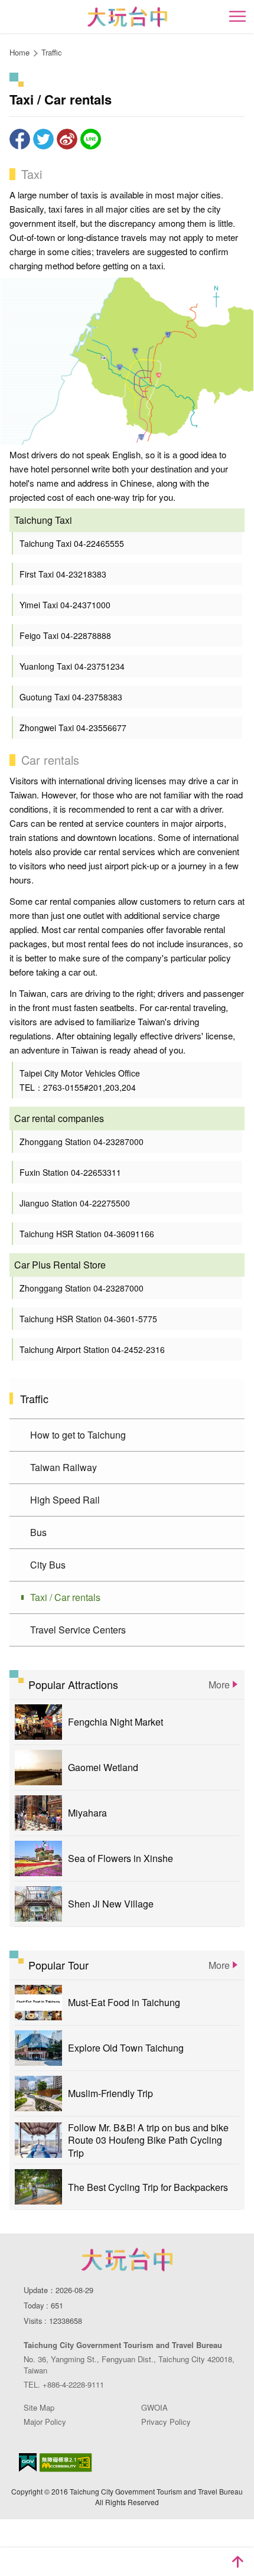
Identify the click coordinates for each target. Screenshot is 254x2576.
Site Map (39, 2407)
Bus (38, 1532)
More (219, 1685)
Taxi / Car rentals (65, 1597)
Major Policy (45, 2422)
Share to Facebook (20, 139)
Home (19, 52)
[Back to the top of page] (237, 2562)
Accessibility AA (66, 2463)
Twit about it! (43, 139)
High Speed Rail (65, 1500)
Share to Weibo (67, 139)
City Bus (48, 1565)
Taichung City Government (127, 2259)
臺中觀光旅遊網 (127, 17)
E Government (28, 2462)
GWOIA (154, 2407)
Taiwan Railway (63, 1467)
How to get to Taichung (78, 1435)
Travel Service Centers (78, 1630)
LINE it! (91, 139)
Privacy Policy (166, 2422)
